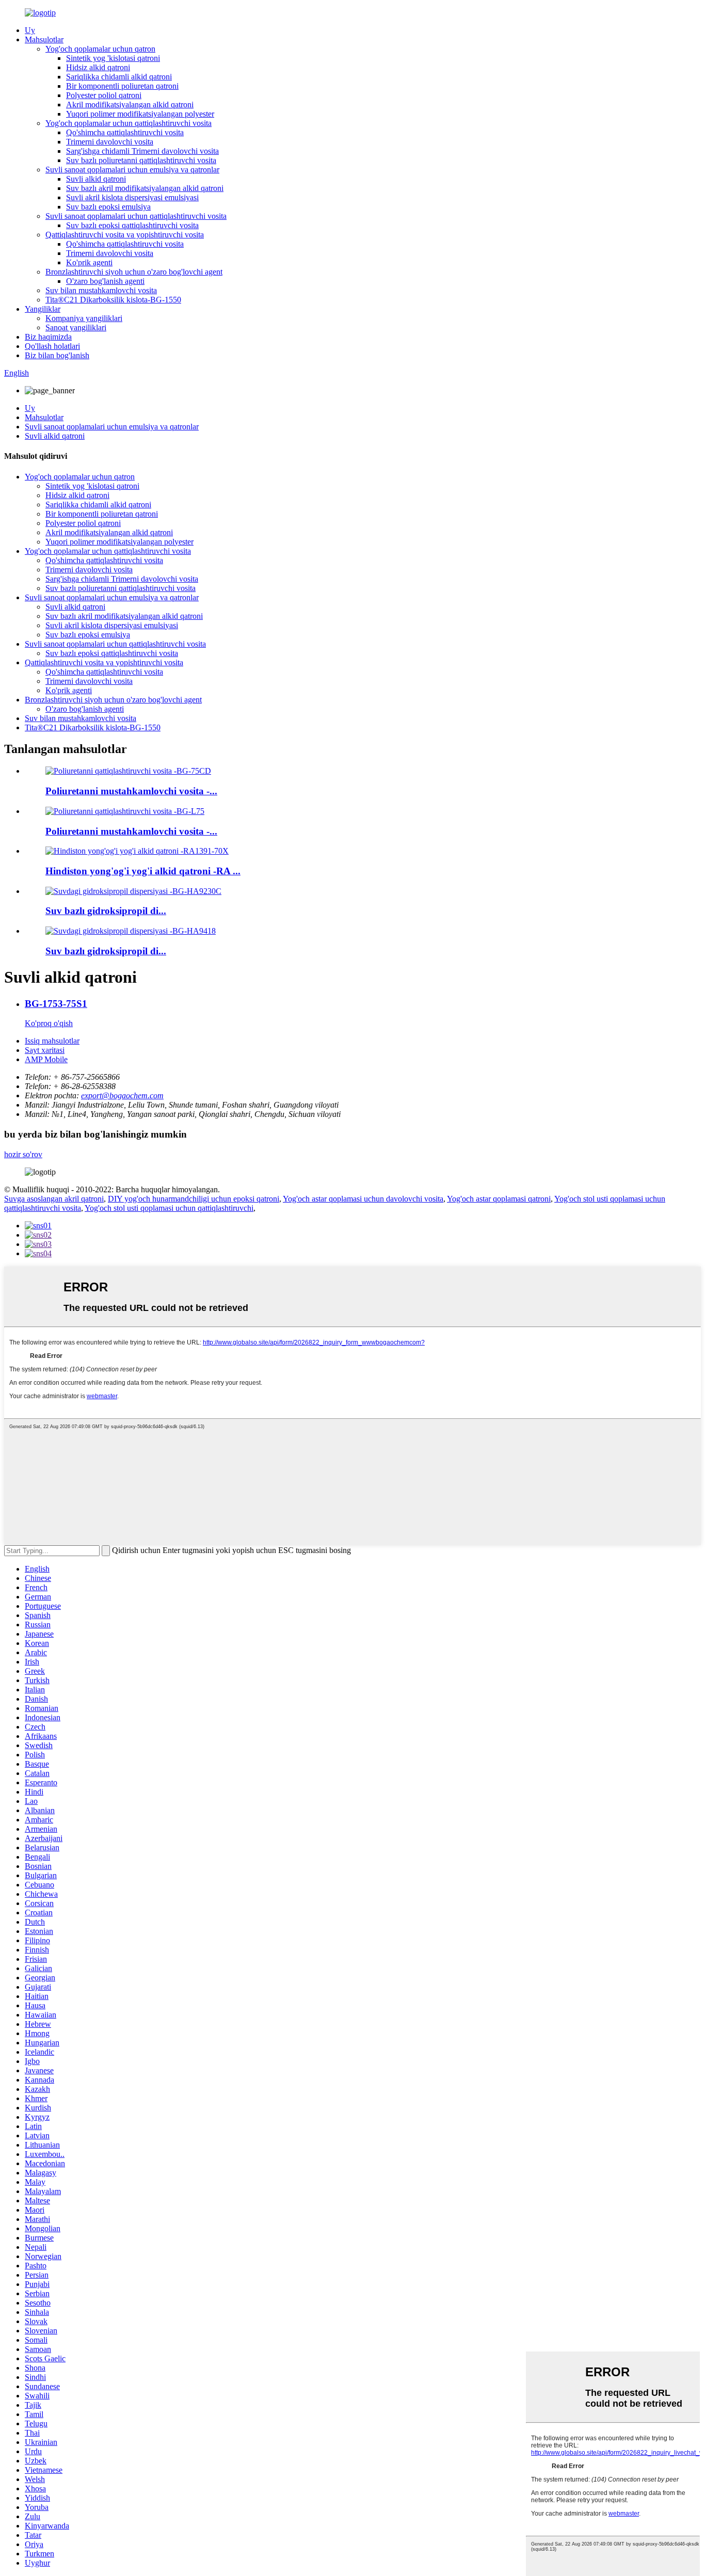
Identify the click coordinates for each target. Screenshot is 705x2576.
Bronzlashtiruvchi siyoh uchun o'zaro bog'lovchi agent (134, 272)
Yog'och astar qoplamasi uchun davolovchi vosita (363, 1199)
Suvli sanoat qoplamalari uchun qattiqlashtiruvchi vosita (136, 216)
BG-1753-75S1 (56, 1004)
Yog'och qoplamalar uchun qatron (100, 49)
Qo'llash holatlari (52, 346)
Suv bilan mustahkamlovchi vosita (101, 290)
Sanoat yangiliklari (76, 327)
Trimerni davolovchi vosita (110, 142)
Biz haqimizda (48, 337)
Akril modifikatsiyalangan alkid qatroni (130, 105)
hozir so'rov (23, 1154)
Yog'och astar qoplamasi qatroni (499, 1199)
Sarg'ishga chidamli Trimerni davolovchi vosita (142, 151)
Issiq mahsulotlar (52, 1041)
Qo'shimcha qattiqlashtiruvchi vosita (125, 132)
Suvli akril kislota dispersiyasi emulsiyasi (132, 197)
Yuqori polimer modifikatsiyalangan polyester (140, 114)
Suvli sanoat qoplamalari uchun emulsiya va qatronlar (132, 170)
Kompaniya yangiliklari (84, 318)
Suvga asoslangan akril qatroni (54, 1199)
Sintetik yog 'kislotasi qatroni (113, 58)
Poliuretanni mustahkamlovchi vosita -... (131, 791)
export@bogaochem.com (122, 1095)
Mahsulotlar (44, 39)
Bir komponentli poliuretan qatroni (122, 86)
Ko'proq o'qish (49, 1023)
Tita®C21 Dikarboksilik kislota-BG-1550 (113, 300)
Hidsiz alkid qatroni (98, 67)
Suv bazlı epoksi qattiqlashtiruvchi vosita (132, 225)
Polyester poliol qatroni (104, 95)
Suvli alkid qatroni (96, 179)
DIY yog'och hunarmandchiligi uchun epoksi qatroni (194, 1199)
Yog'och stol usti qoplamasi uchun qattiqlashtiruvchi (169, 1208)
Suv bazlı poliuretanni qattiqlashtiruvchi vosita (141, 160)
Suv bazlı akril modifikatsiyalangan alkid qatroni (145, 188)
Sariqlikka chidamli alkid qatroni (119, 77)
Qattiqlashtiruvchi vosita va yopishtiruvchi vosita (125, 235)
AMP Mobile (46, 1059)
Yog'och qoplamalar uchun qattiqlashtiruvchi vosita (129, 123)
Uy (30, 30)
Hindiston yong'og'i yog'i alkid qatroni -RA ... (143, 871)
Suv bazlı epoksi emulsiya (108, 207)
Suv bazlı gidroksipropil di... (106, 911)
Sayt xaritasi (45, 1050)
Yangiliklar (43, 309)
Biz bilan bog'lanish (57, 355)
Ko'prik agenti (89, 262)
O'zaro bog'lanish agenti (105, 281)
